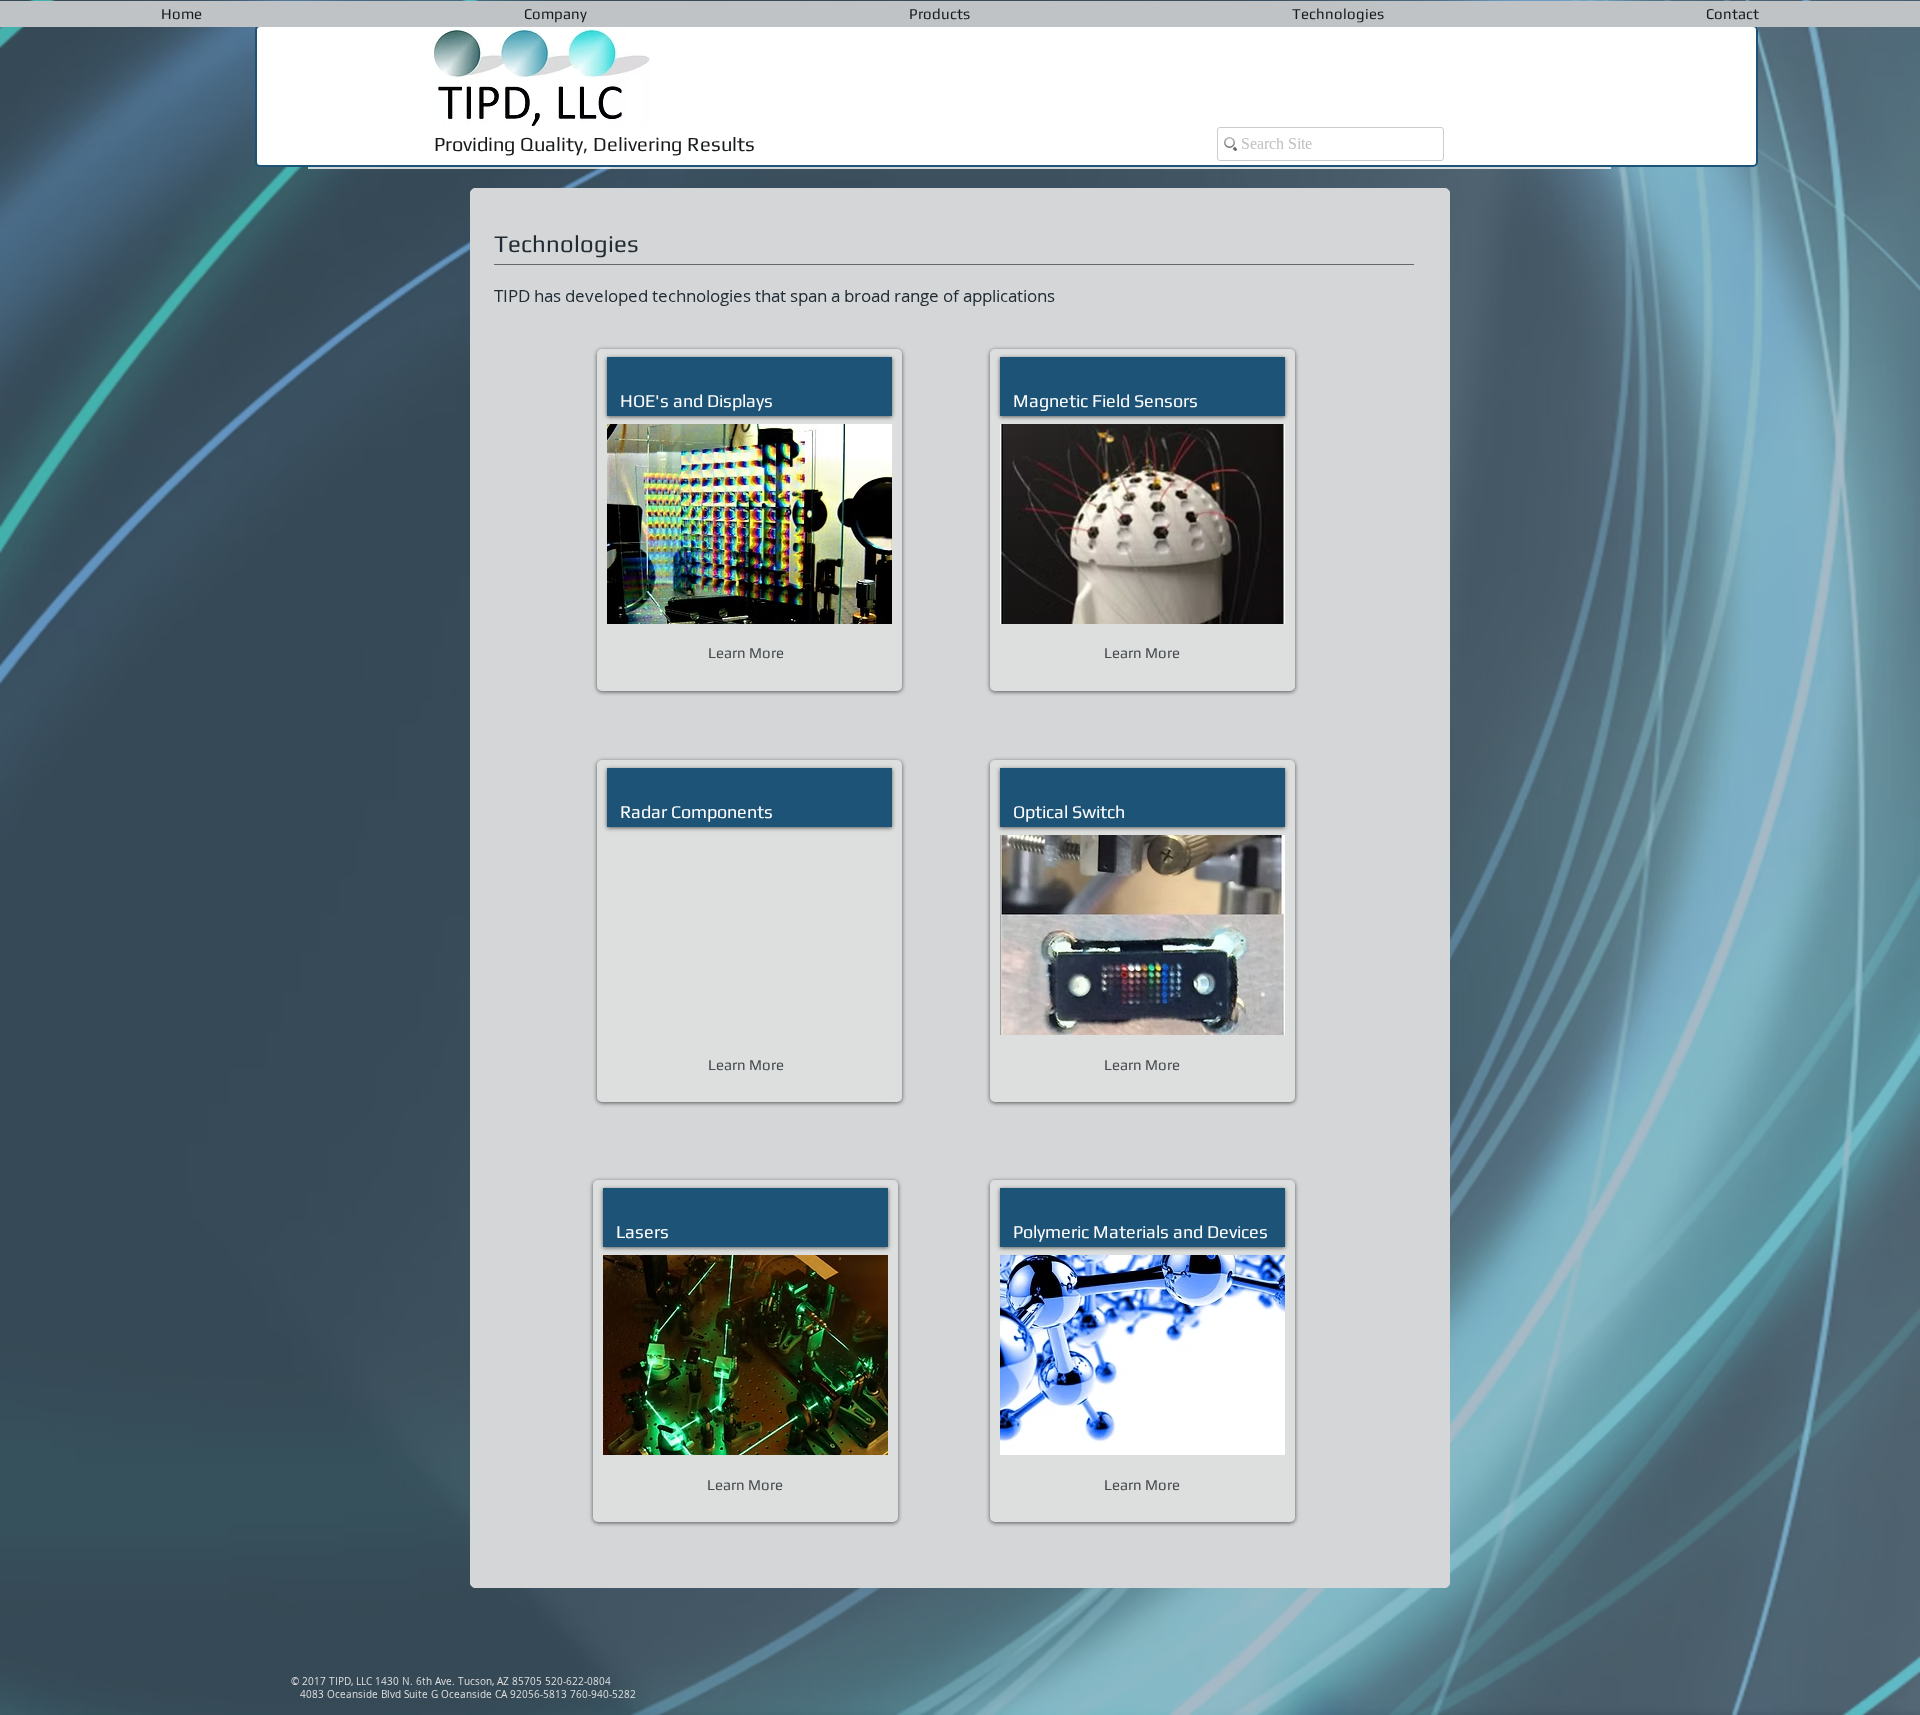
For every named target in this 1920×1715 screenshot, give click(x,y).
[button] (555, 14)
